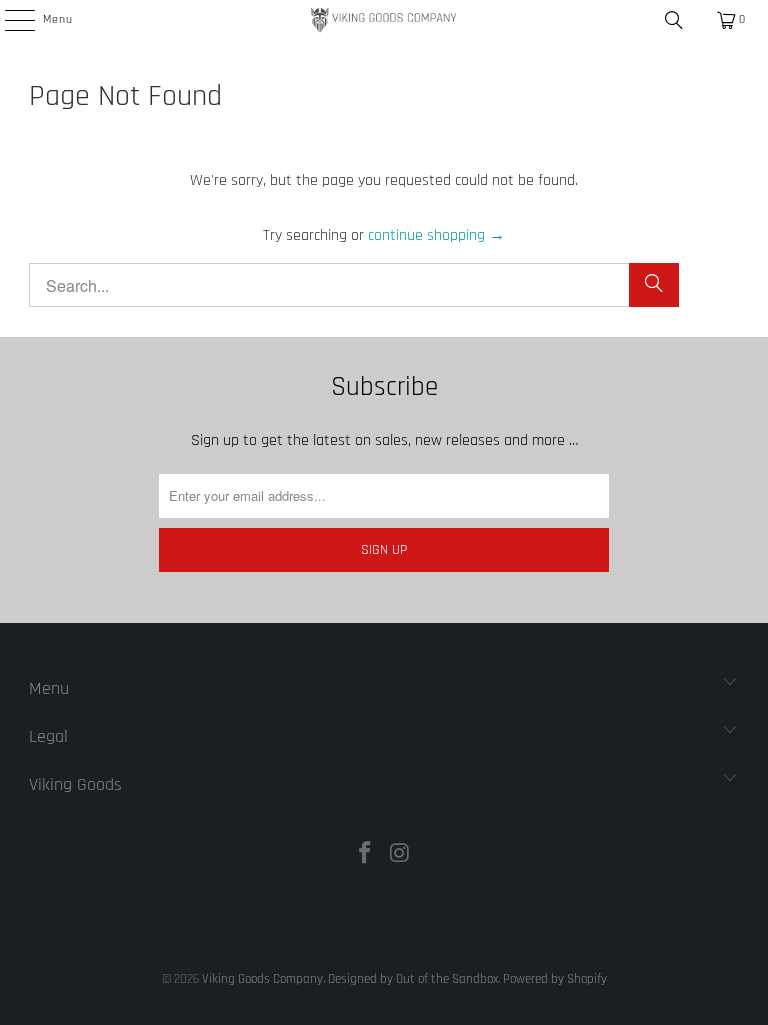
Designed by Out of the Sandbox (413, 979)
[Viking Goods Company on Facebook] (366, 856)
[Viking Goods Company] (384, 20)
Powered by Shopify (555, 979)
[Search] (674, 20)
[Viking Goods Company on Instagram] (401, 856)
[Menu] (9, 20)
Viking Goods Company (262, 979)
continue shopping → (436, 235)
